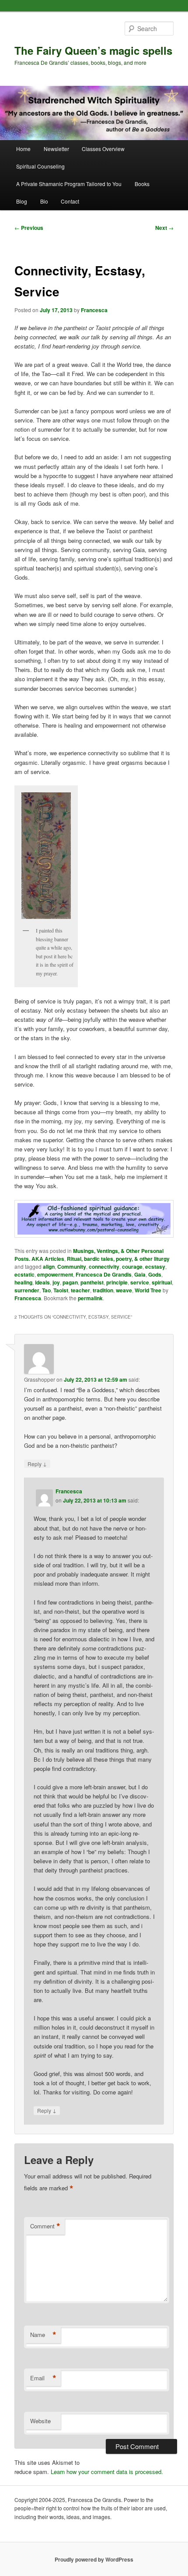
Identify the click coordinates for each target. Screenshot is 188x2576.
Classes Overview (103, 149)
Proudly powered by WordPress (94, 2559)
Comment (45, 2226)
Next (164, 228)
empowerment (55, 1274)
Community (72, 1267)
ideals (42, 1282)
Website (40, 2421)
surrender (27, 1290)
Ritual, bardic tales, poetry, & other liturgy (118, 1259)
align (49, 1267)
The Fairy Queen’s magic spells (93, 50)
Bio (44, 201)
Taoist (61, 1290)
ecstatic (24, 1274)
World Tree (148, 1290)
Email (43, 2378)
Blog (22, 201)
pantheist (92, 1282)
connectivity (104, 1267)
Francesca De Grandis (104, 1274)
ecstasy (155, 1267)
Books (142, 184)
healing (23, 1282)
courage (132, 1267)
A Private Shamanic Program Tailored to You (69, 184)
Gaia (140, 1274)
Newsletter (56, 149)
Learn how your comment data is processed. (107, 2472)
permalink (90, 1298)
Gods (155, 1274)
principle (117, 1282)
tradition (103, 1290)
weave (124, 1290)
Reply (37, 1464)
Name (43, 2335)
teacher (80, 1290)
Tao (46, 1290)
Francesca (94, 310)
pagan (70, 1282)
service (140, 1282)
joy (56, 1282)
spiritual (162, 1282)
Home (23, 149)
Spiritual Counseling (40, 166)
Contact (70, 201)
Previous (29, 228)
